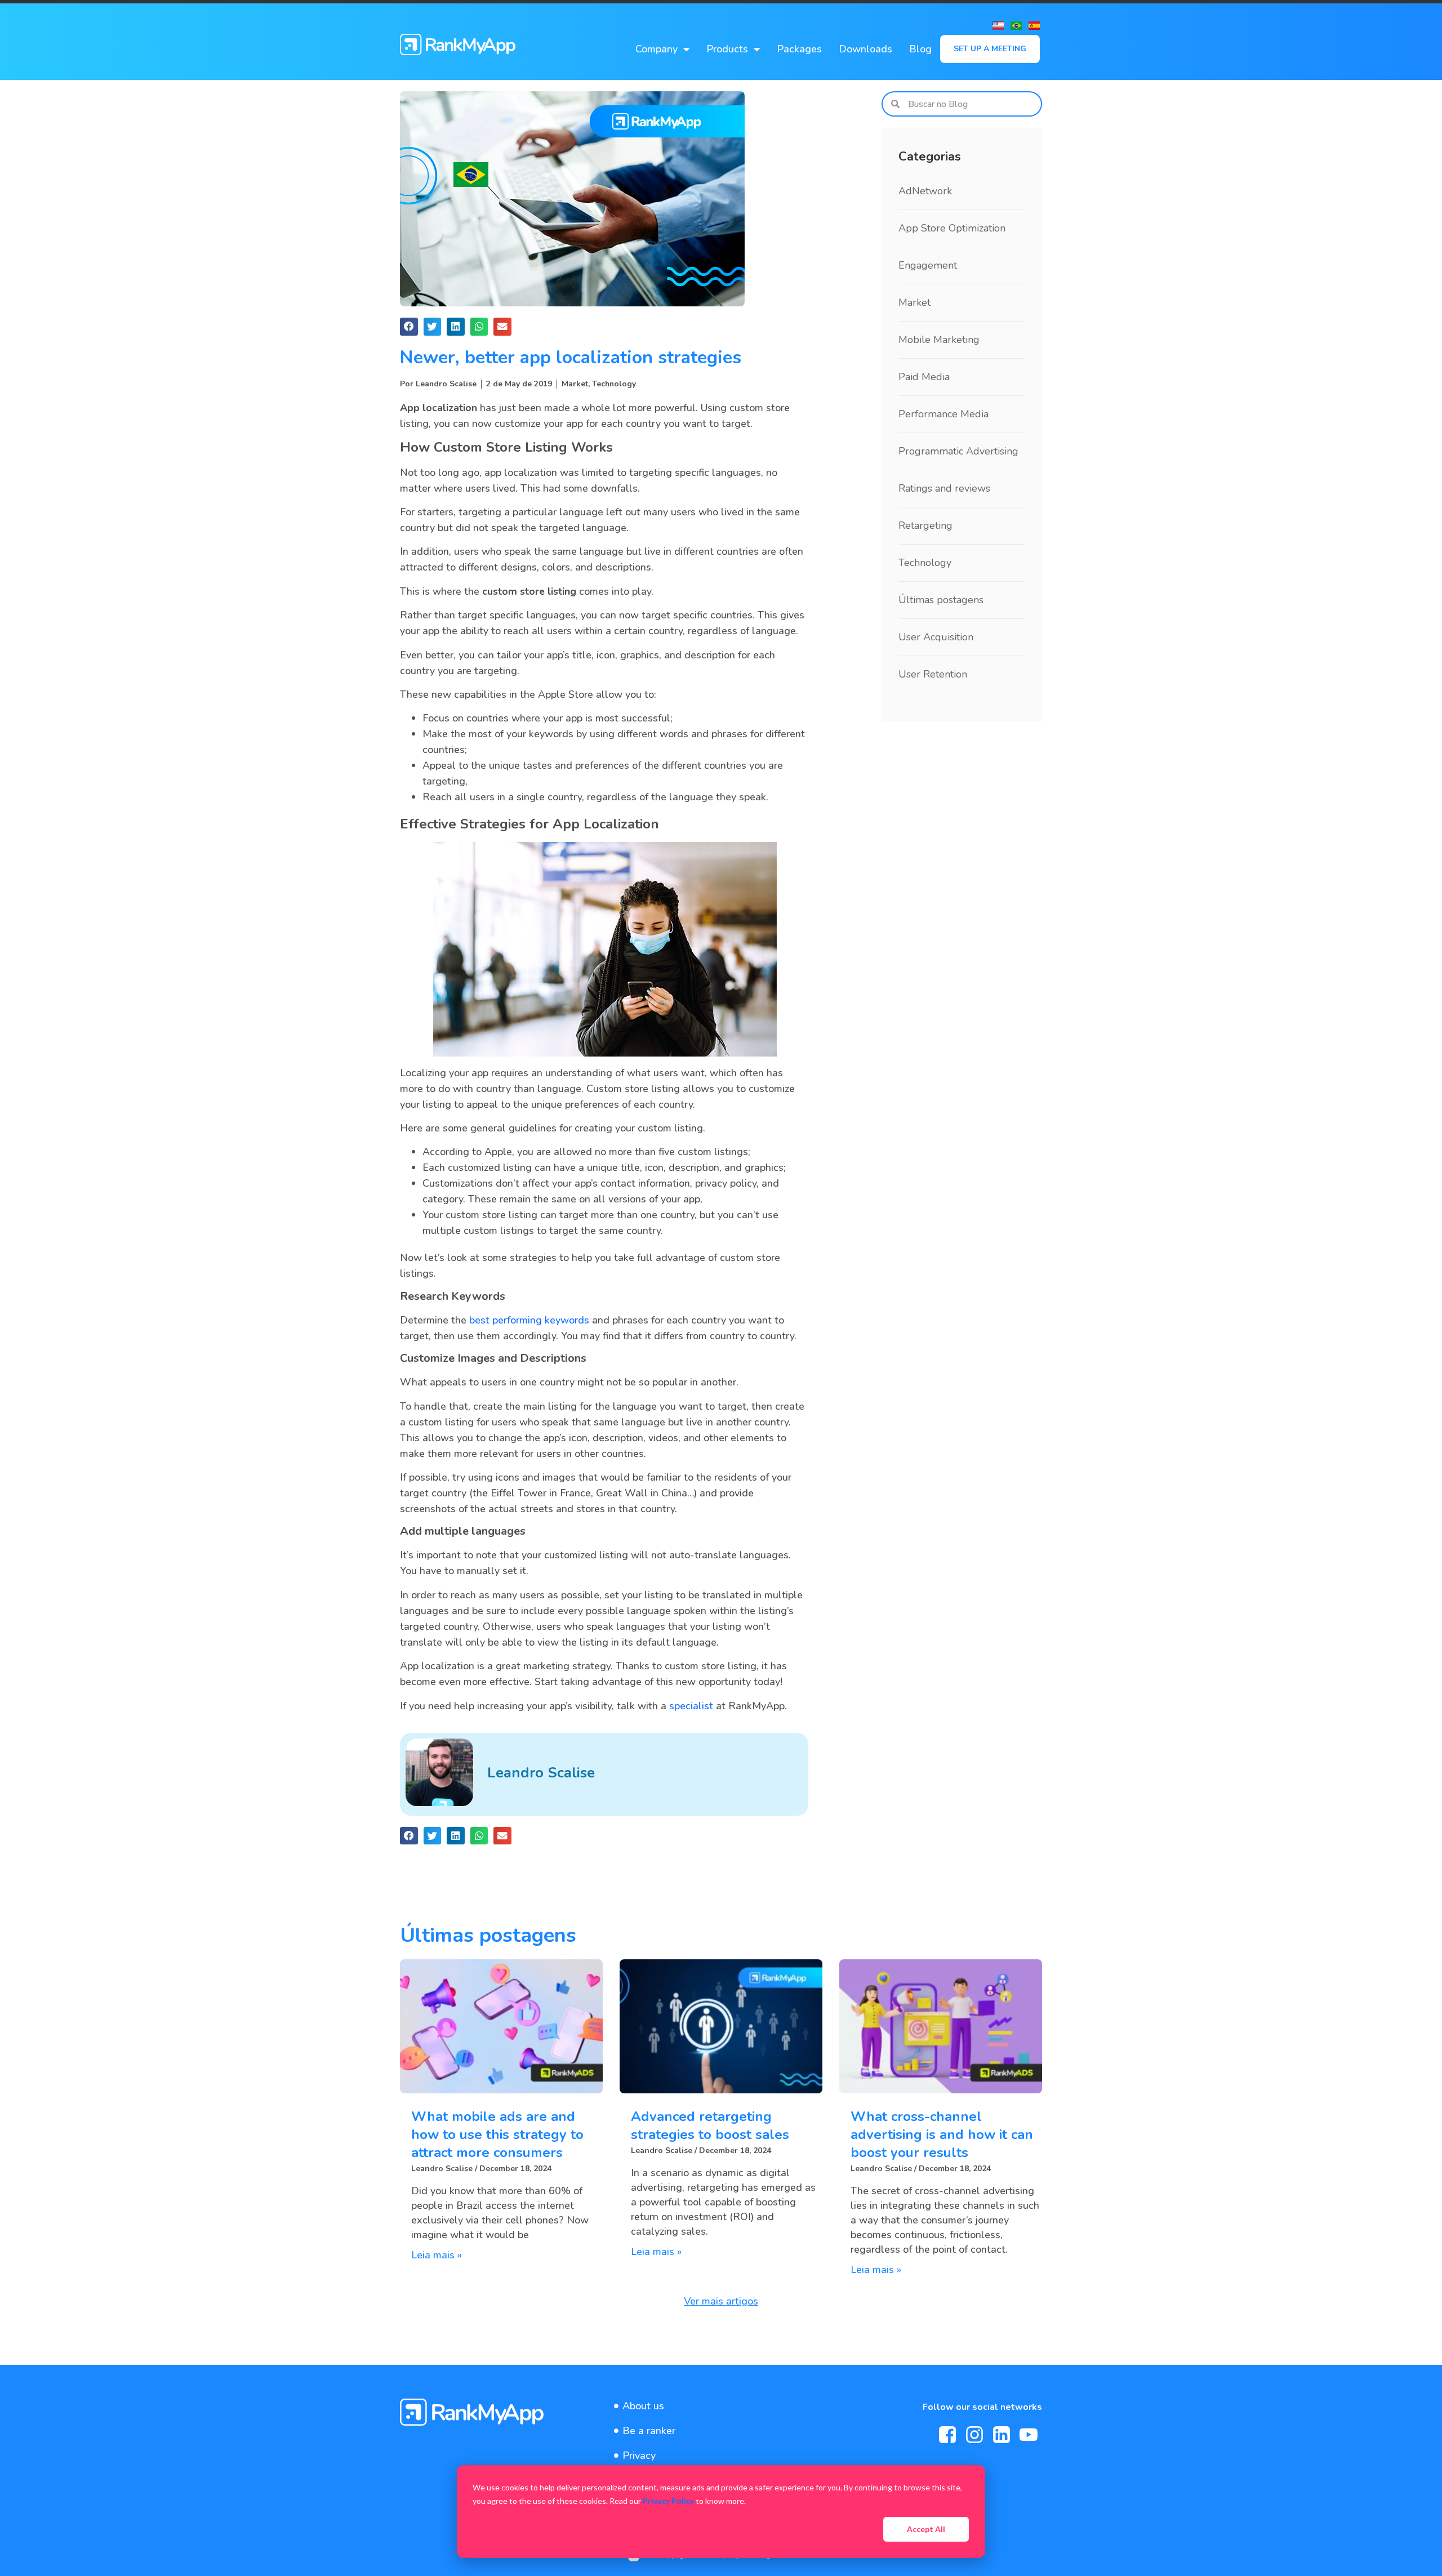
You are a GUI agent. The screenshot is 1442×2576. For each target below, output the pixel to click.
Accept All (926, 2529)
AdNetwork (925, 191)
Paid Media (924, 377)
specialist (691, 1706)
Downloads (865, 49)
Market (575, 384)
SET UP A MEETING (990, 49)
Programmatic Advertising (958, 451)
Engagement (928, 265)
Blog (920, 49)
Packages (799, 49)
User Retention (933, 674)
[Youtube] (1029, 2435)
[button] (409, 327)
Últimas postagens (941, 600)
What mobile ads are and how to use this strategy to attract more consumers (497, 2134)
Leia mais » (437, 2255)
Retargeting (925, 525)
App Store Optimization (952, 228)
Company (657, 49)
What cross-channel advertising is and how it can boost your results (942, 2134)
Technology (614, 384)
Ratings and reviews (944, 488)
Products (727, 49)
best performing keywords (529, 1320)
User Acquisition (936, 637)
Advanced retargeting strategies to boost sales (710, 2125)
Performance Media (943, 414)
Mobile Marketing (939, 340)
